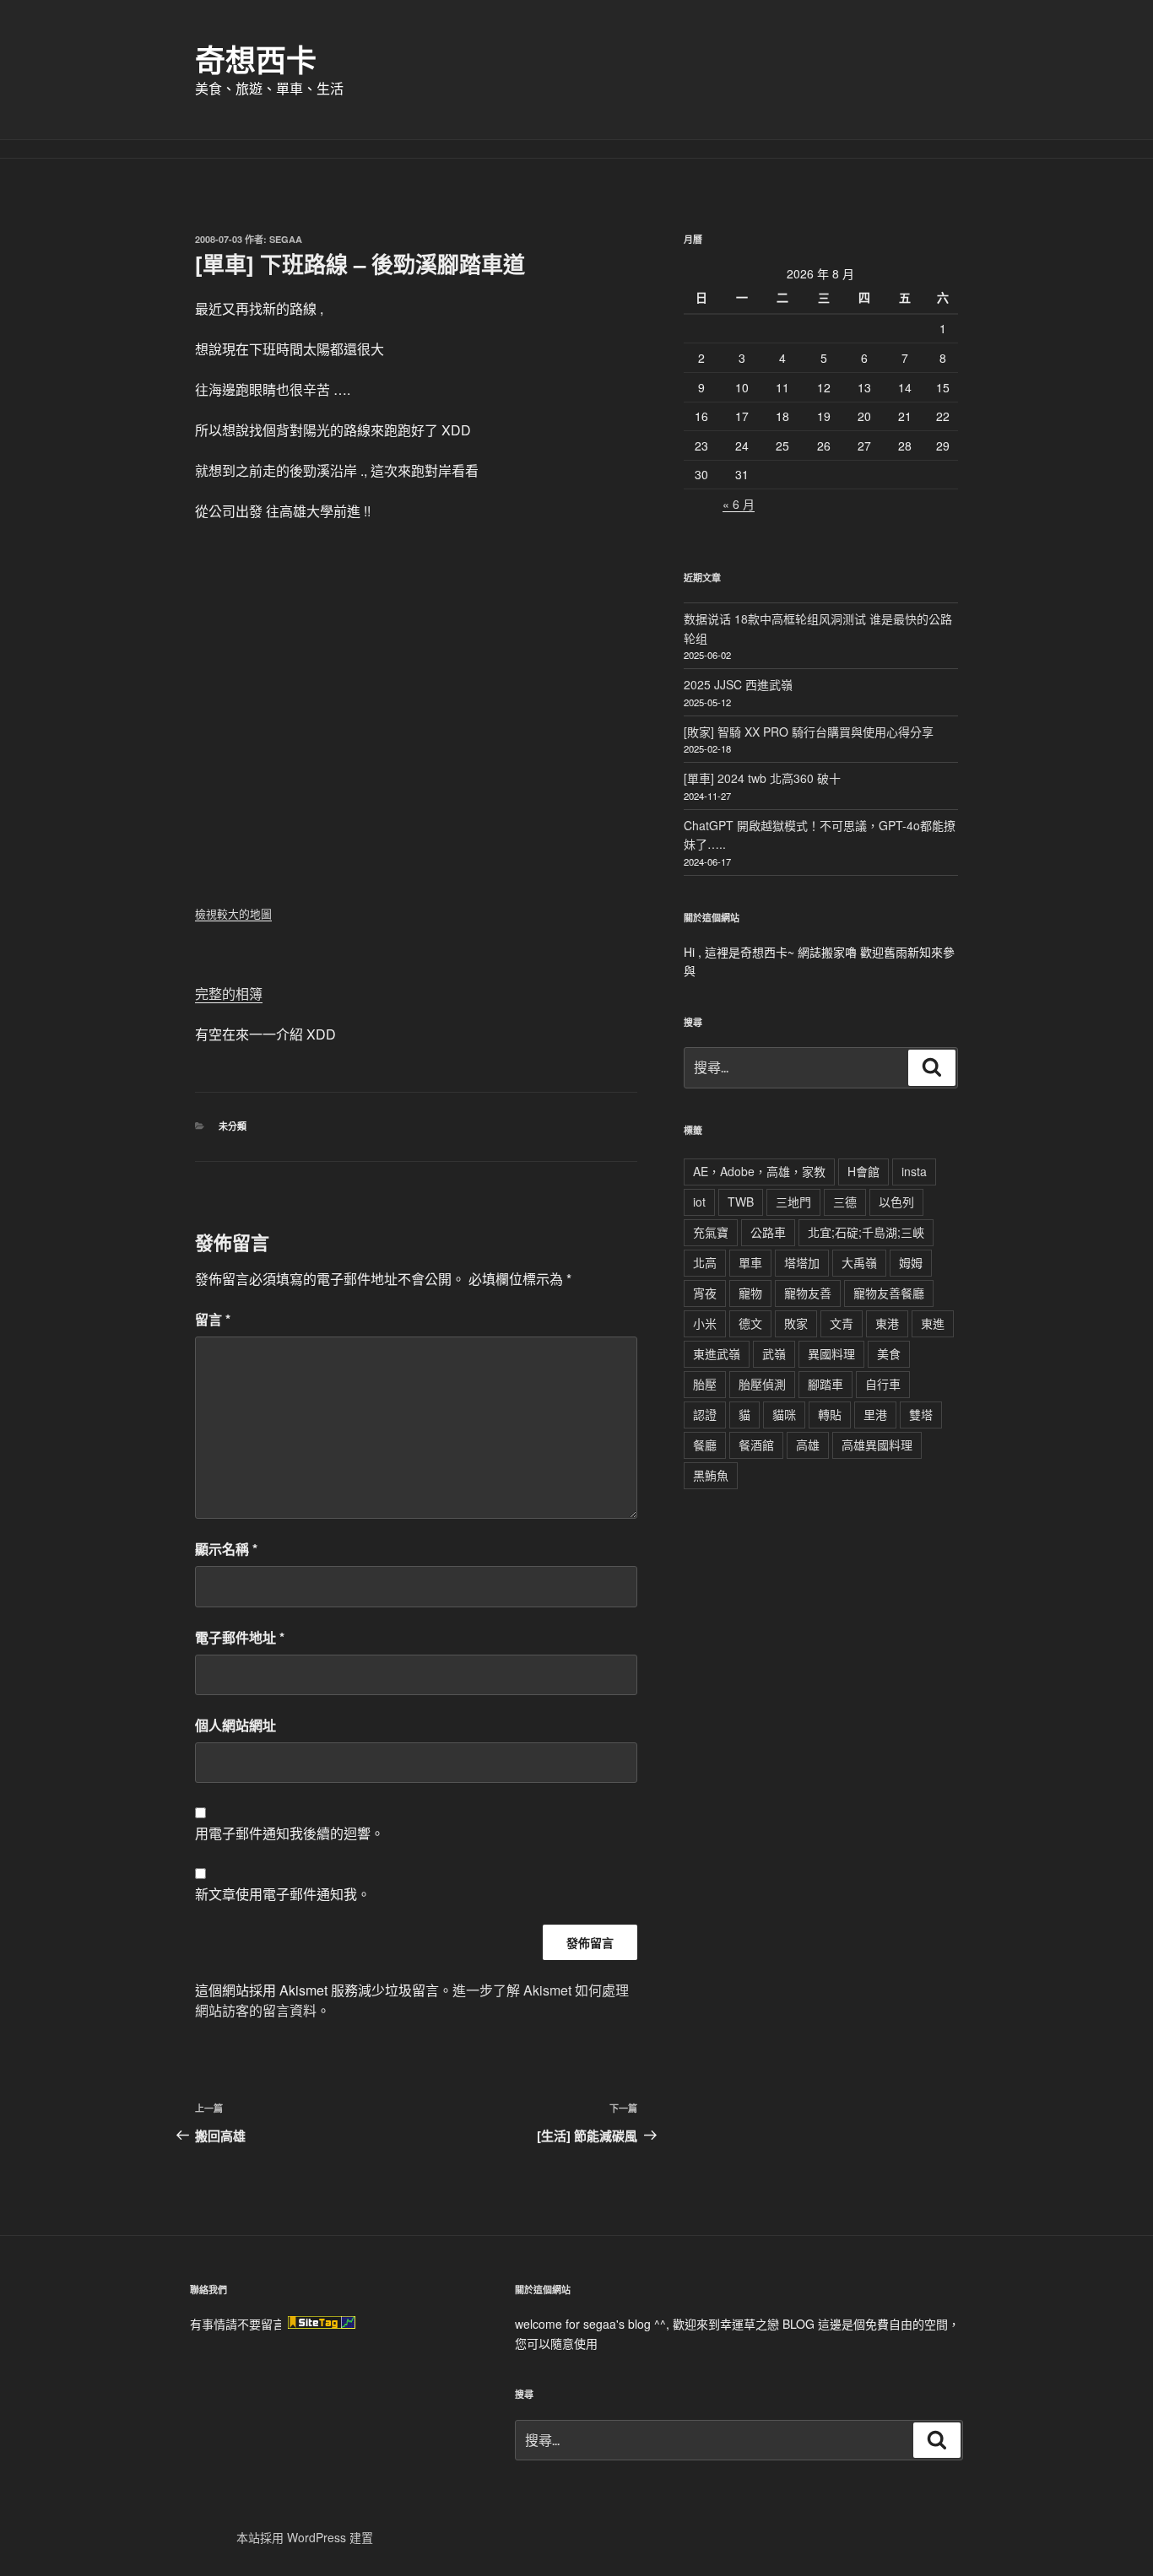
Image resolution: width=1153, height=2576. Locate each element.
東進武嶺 (717, 1353)
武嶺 (774, 1353)
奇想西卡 (256, 59)
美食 (889, 1353)
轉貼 (830, 1414)
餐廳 (705, 1445)
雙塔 (921, 1414)
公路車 (768, 1232)
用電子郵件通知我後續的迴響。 (290, 1833)
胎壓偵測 (762, 1384)
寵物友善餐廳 (889, 1293)
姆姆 (911, 1262)
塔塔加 (802, 1262)
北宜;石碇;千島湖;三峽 (866, 1232)
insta (914, 1171)
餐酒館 (756, 1445)
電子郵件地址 (240, 1637)
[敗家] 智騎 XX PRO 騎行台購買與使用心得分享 (809, 732)
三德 (845, 1202)
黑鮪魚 (711, 1475)
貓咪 (784, 1414)
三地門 (793, 1202)
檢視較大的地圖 (233, 913)
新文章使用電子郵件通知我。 (283, 1894)
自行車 (883, 1384)
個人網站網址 (235, 1725)
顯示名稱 (226, 1549)
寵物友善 (808, 1293)
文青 (842, 1323)
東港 (887, 1323)
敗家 (796, 1323)
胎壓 (705, 1384)
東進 (933, 1323)
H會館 (863, 1171)
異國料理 (831, 1353)
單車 (750, 1262)
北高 (705, 1262)
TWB (741, 1202)
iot (699, 1202)
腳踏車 (826, 1384)
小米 (705, 1323)
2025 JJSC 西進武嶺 (738, 684)
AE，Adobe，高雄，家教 (759, 1171)
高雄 (808, 1445)
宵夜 (705, 1293)
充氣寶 (711, 1232)
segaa (286, 239)
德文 (750, 1323)
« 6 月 (739, 504)
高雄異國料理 (877, 1445)
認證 (705, 1414)
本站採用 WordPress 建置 (305, 2537)
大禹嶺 (859, 1262)
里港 (875, 1414)
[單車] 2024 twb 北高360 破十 (762, 778)
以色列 (896, 1202)
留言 (213, 1319)
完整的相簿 (229, 994)
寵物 (750, 1293)
